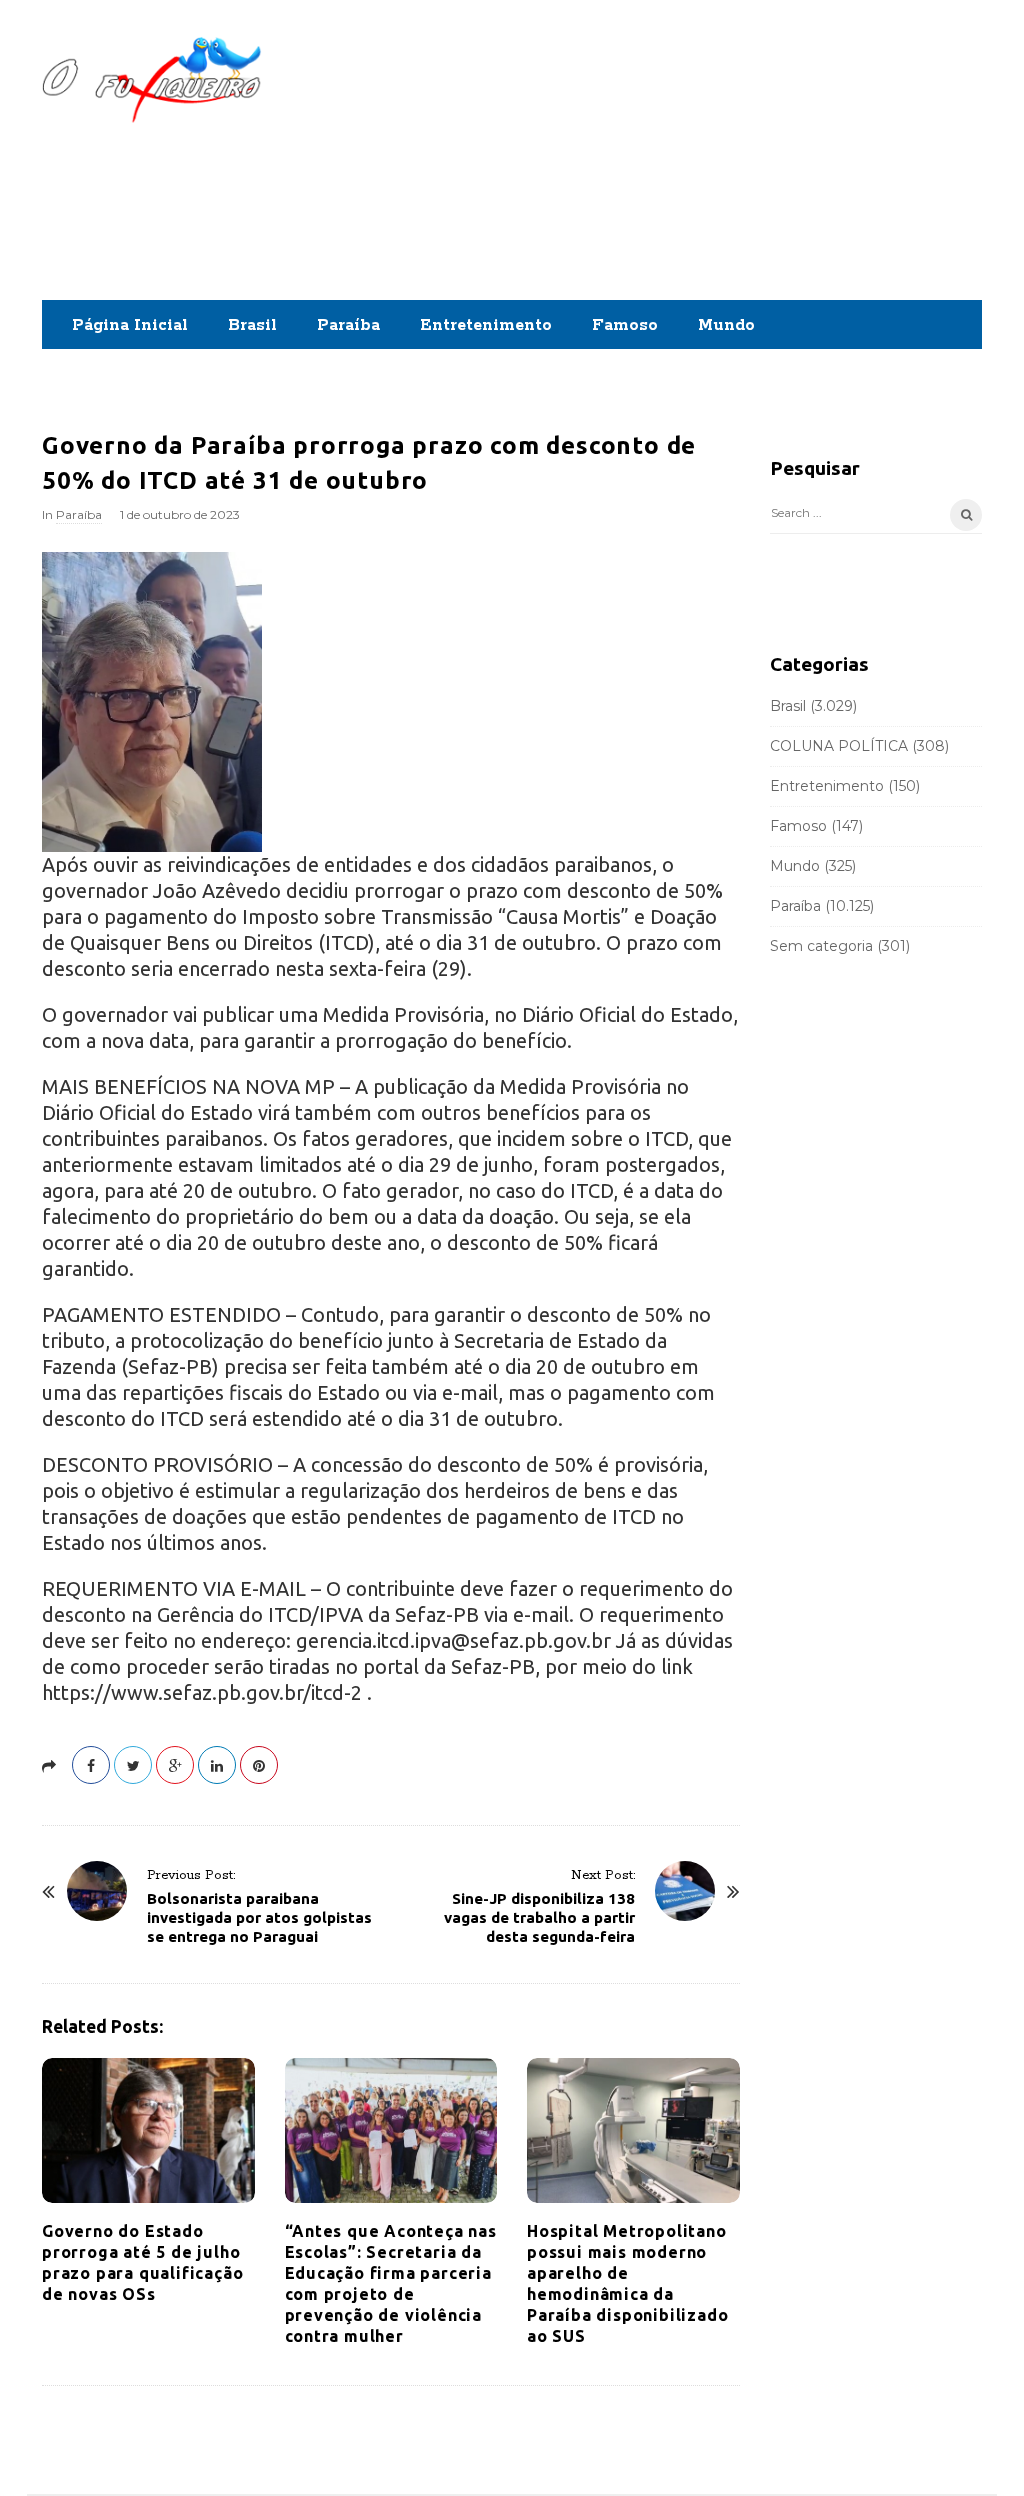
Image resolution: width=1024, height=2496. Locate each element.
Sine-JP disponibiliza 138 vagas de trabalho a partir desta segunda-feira (539, 1917)
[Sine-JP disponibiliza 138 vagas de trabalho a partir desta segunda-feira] (685, 1891)
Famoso (625, 325)
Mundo (726, 325)
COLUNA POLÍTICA (839, 746)
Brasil (252, 325)
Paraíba (348, 325)
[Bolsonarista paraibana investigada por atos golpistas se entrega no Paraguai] (97, 1891)
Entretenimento (486, 325)
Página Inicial (130, 325)
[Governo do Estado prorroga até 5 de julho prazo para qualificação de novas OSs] (148, 2130)
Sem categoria (821, 946)
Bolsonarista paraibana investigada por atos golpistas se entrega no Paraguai (259, 1917)
